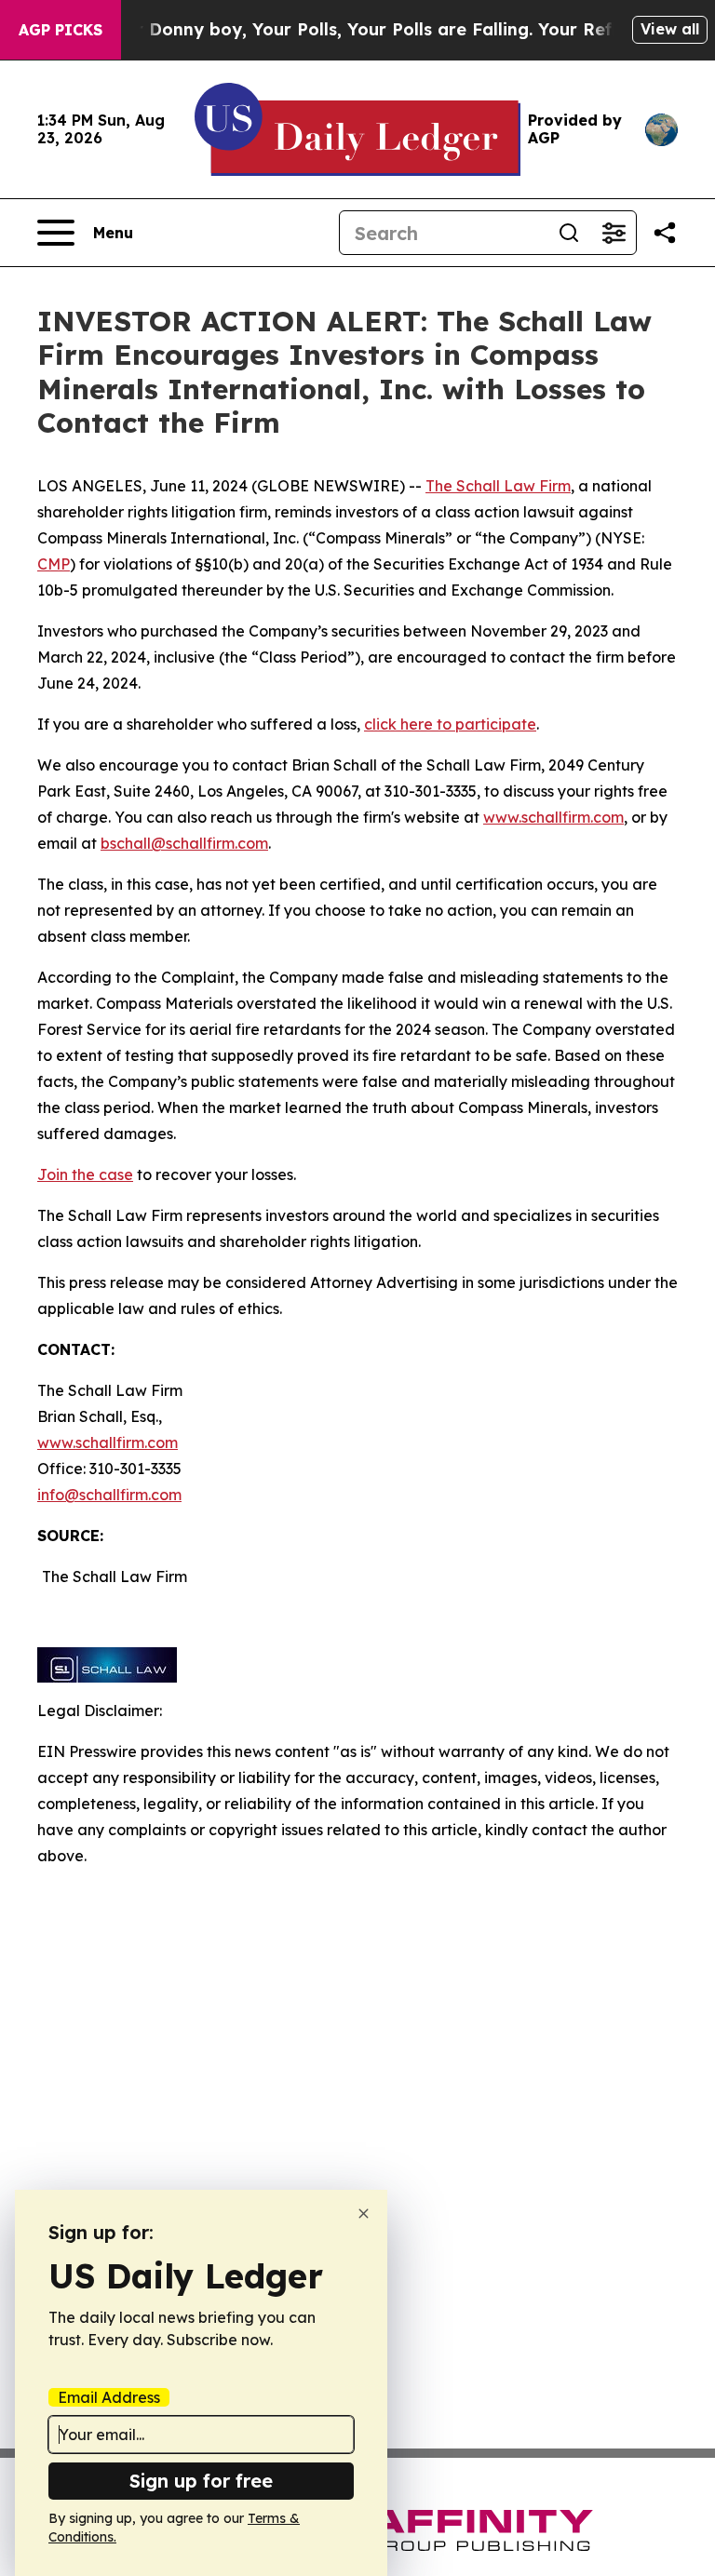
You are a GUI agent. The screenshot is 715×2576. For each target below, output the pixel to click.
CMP (54, 564)
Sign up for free (201, 2481)
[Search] (569, 233)
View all (670, 29)
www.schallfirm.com (108, 1442)
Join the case (85, 1174)
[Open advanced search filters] (614, 233)
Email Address (109, 2397)
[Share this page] (665, 233)
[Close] (364, 2214)
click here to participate (450, 724)
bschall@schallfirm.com (184, 843)
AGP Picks (61, 30)
